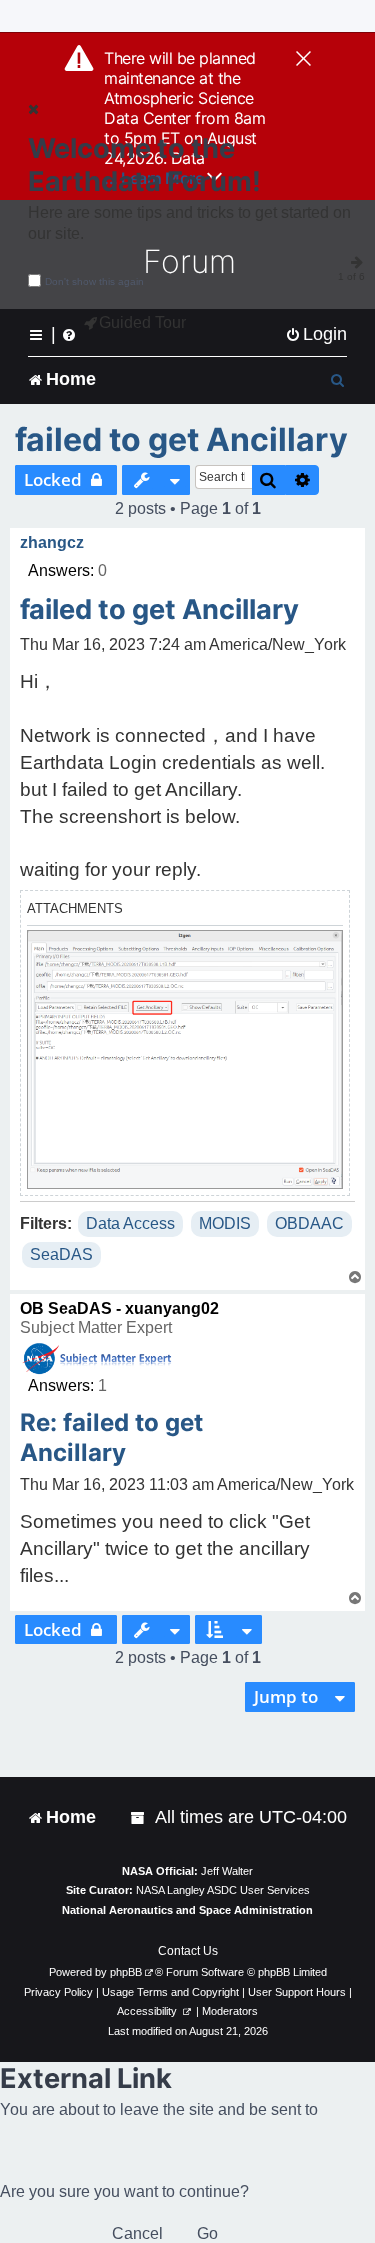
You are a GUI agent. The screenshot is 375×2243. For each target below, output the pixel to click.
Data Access (130, 1223)
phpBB (126, 1972)
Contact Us (188, 1951)
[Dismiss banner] (303, 60)
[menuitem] (316, 334)
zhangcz (52, 542)
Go (207, 2233)
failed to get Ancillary (181, 439)
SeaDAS (61, 1254)
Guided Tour (142, 322)
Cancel (137, 2233)
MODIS (225, 1223)
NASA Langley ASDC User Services (223, 1890)
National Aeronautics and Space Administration (187, 1910)
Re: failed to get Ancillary (111, 1437)
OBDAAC (309, 1223)
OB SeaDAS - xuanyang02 (119, 1308)
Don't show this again (94, 281)
